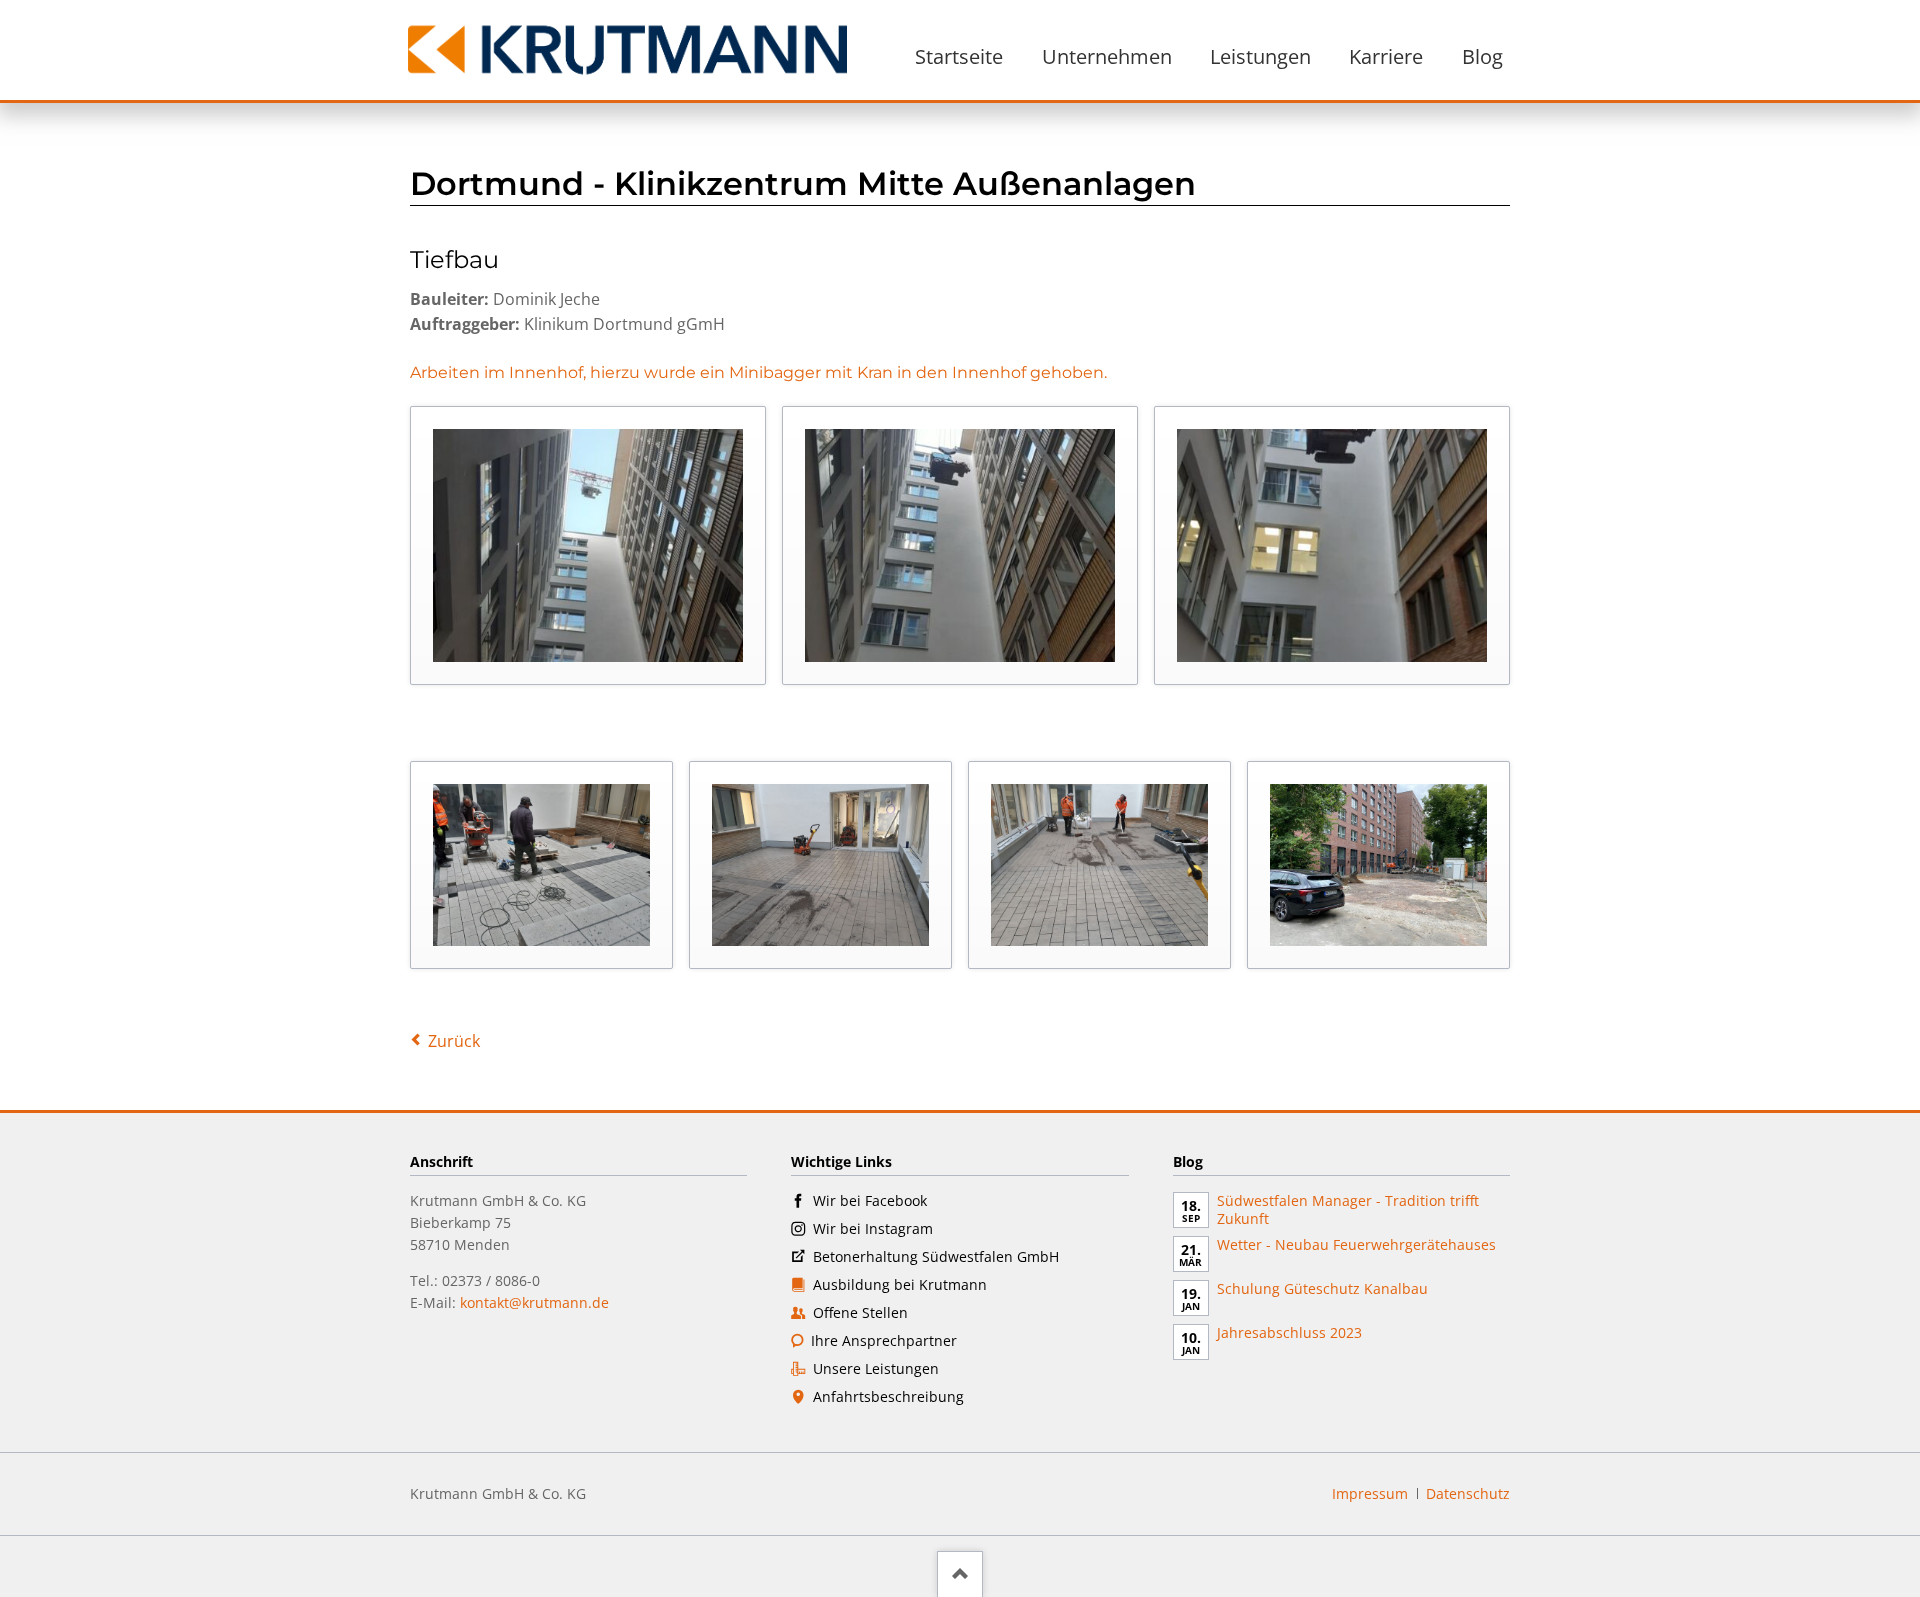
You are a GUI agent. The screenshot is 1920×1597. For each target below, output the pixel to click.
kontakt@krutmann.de (534, 1302)
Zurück (454, 1041)
